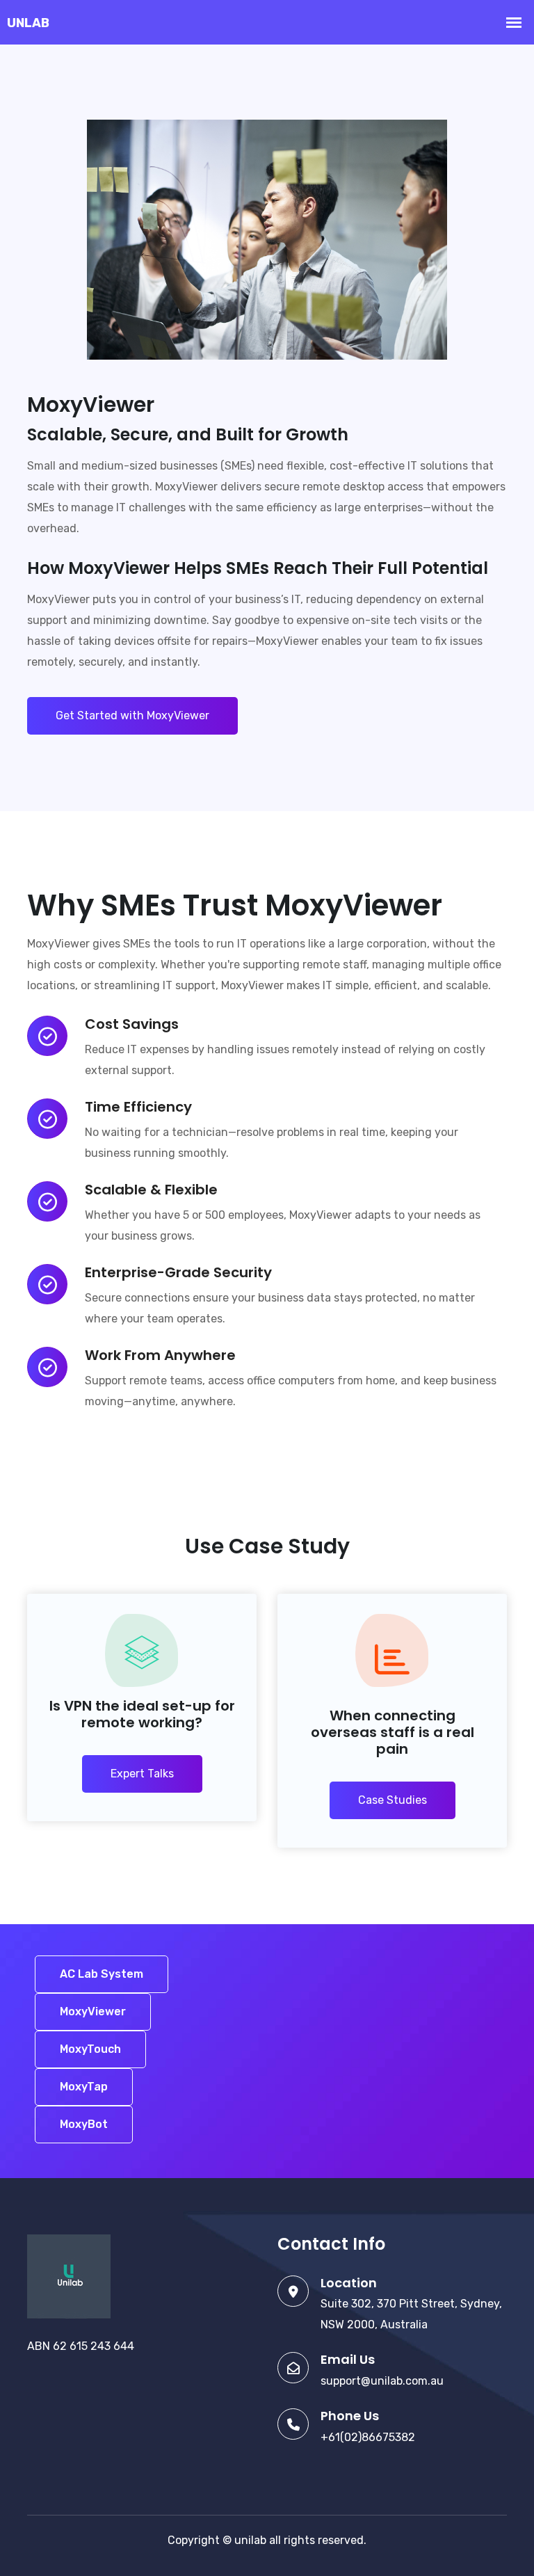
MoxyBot (84, 2124)
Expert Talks (142, 1774)
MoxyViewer (93, 2011)
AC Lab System (102, 1974)
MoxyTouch (90, 2049)
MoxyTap (84, 2087)
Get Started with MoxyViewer (132, 715)
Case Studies (393, 1800)
